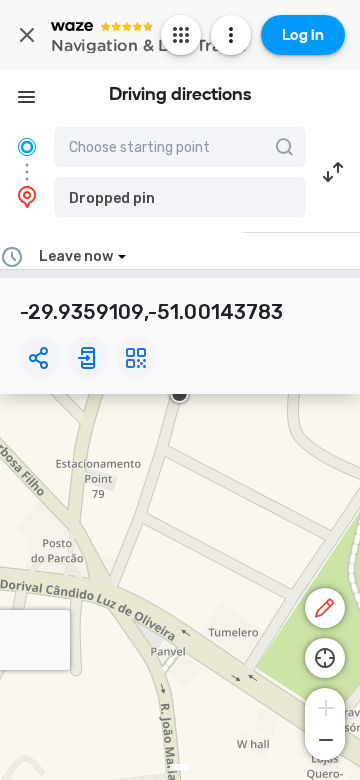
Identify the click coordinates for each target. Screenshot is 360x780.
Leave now (76, 256)
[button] (180, 197)
